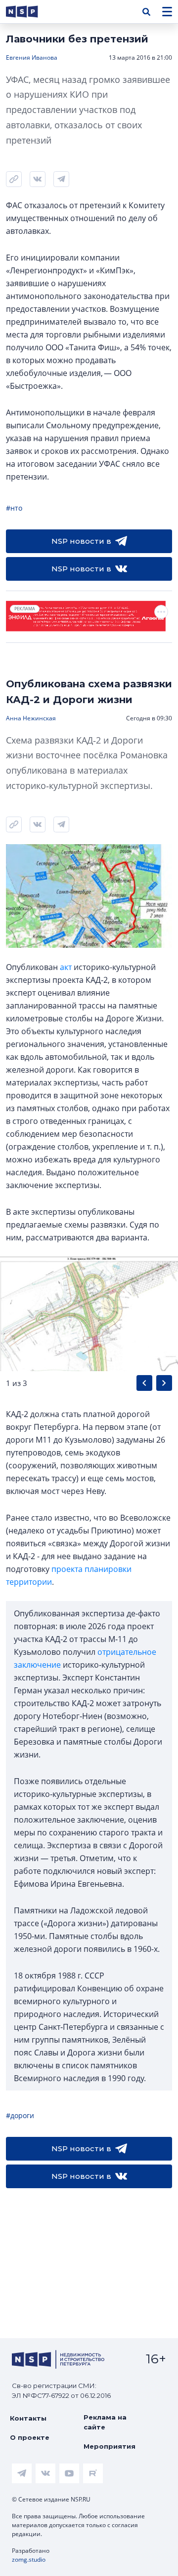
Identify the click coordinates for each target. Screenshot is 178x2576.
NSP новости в (81, 541)
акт (66, 967)
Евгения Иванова (32, 57)
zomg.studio (29, 2559)
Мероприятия (110, 2446)
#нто (14, 508)
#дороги (20, 2115)
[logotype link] (30, 12)
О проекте (30, 2437)
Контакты (28, 2418)
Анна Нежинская (31, 718)
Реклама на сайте (105, 2422)
